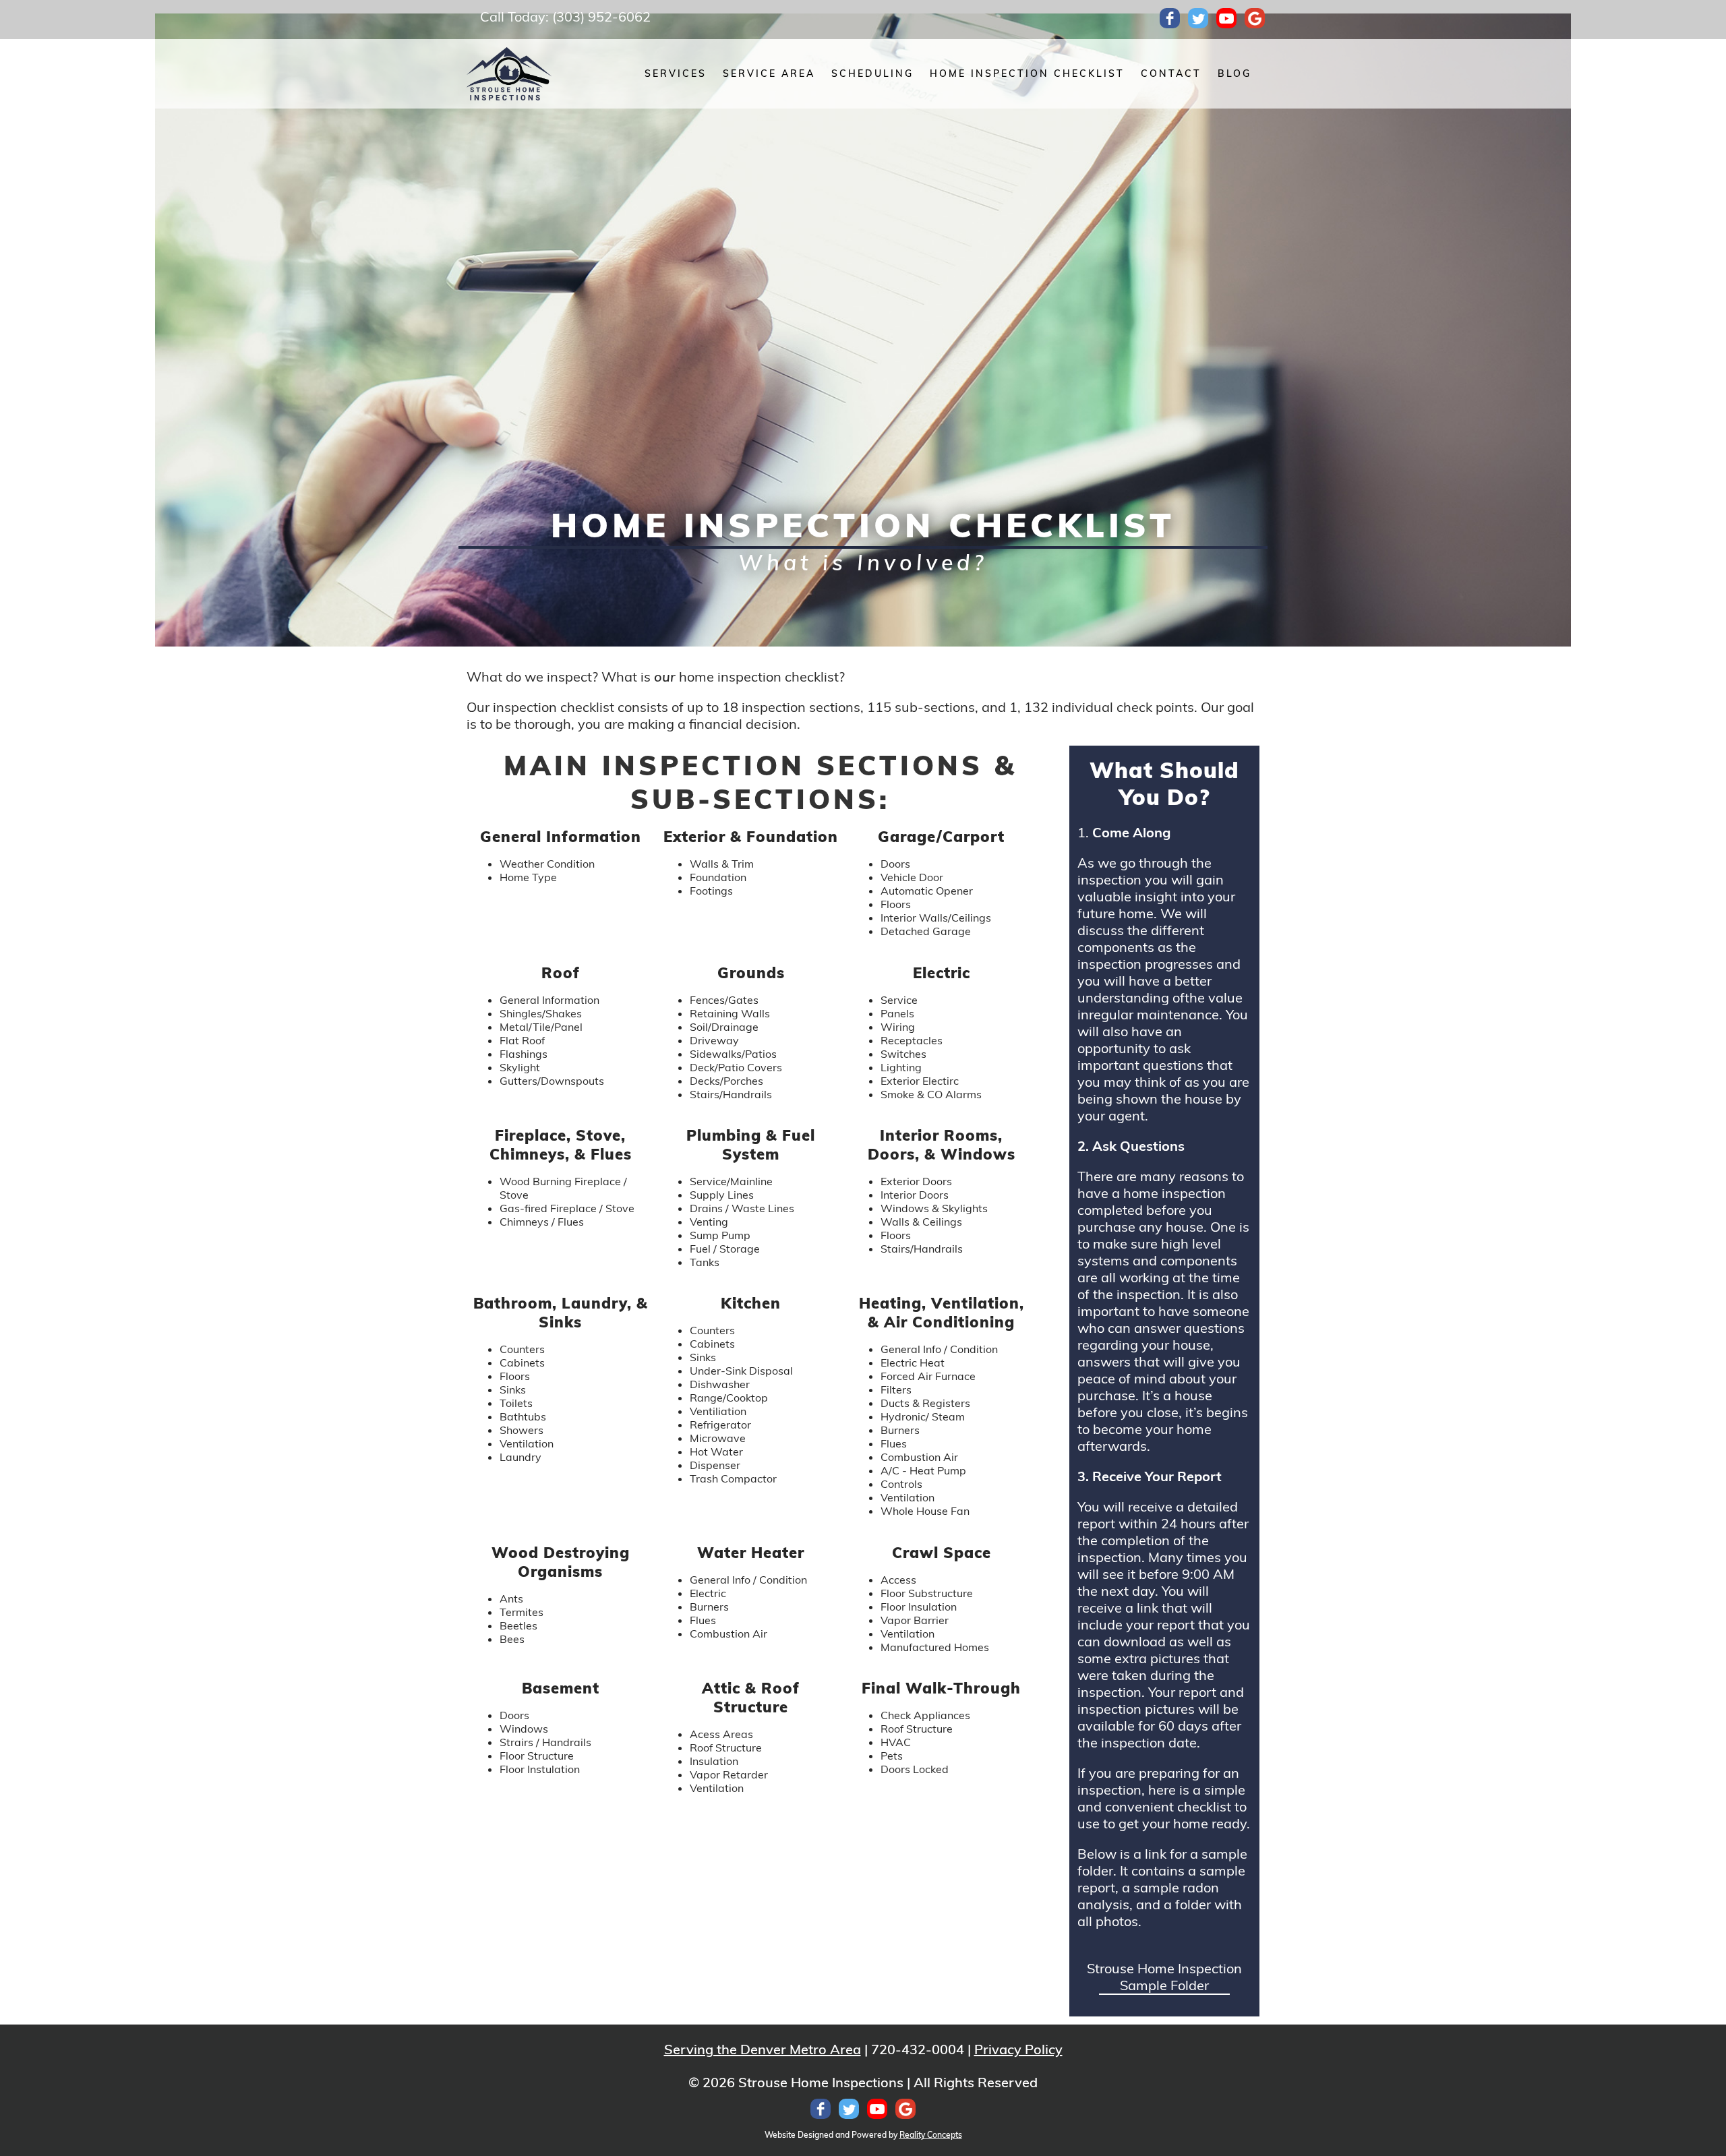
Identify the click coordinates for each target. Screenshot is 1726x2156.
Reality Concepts (931, 2135)
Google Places (1255, 18)
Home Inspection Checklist (1027, 73)
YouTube (1226, 18)
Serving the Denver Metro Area (763, 2049)
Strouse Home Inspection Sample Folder (1164, 1977)
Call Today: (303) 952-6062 (565, 17)
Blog (1234, 73)
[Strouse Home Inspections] (509, 74)
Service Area (769, 73)
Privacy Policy (1018, 2049)
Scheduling (872, 73)
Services (676, 73)
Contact (1171, 73)
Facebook (1170, 18)
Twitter (1198, 18)
